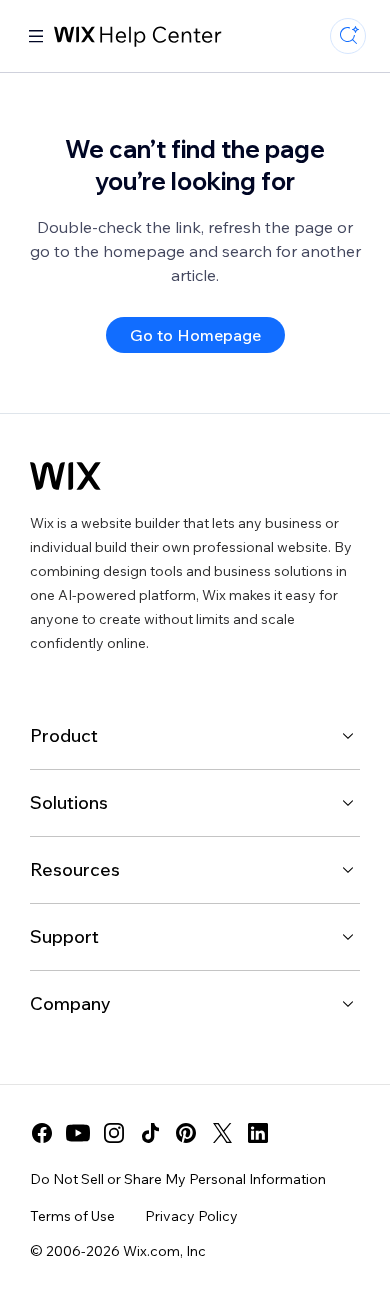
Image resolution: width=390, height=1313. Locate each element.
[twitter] (222, 1133)
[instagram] (114, 1133)
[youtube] (78, 1133)
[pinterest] (186, 1133)
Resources (75, 869)
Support (64, 936)
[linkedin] (258, 1133)
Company (70, 1003)
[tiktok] (150, 1133)
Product (64, 735)
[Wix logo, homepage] (65, 476)
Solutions (69, 802)
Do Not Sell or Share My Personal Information (178, 1179)
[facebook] (42, 1133)
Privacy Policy (191, 1216)
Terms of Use (72, 1216)
